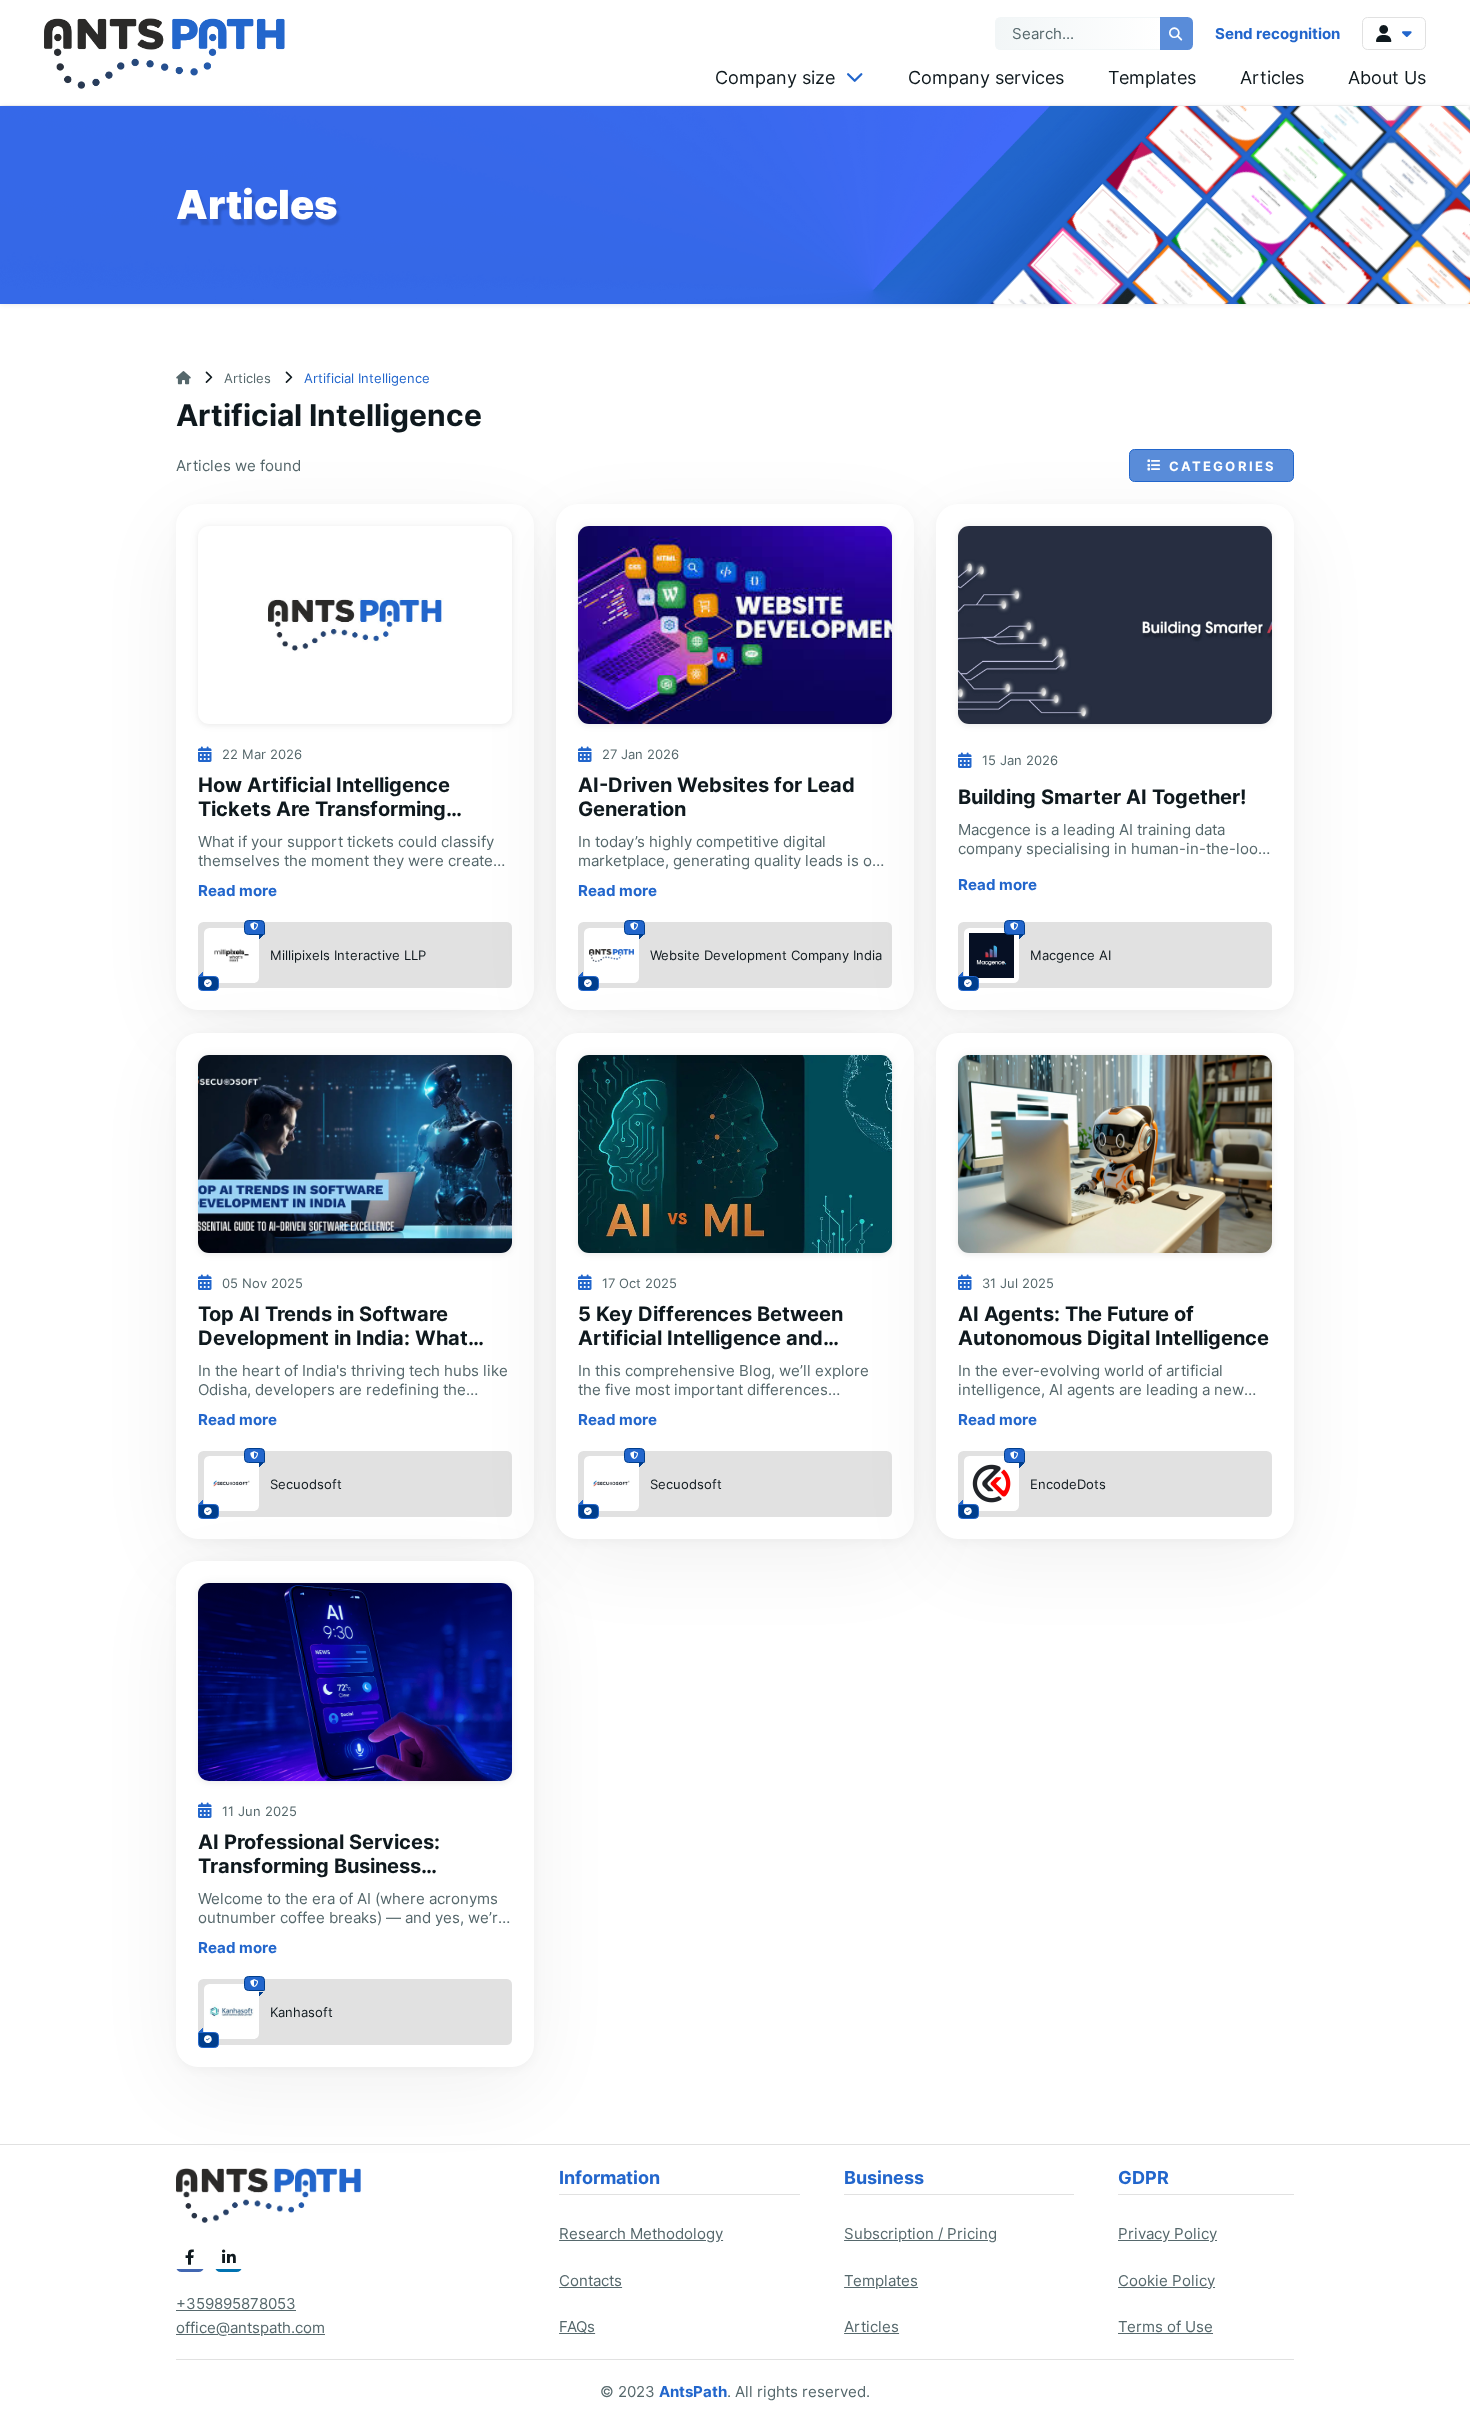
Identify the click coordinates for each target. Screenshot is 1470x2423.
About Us (1387, 77)
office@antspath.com (250, 2327)
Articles (1272, 77)
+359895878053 (236, 2303)
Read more (237, 890)
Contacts (590, 2280)
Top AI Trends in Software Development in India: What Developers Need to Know (333, 1338)
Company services (986, 77)
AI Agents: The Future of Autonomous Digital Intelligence (1113, 1326)
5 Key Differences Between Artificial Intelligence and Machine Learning (710, 1338)
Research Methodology (641, 2233)
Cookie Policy (1166, 2280)
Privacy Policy (1167, 2233)
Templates (1152, 77)
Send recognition (1277, 33)
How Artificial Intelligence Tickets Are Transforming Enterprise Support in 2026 (331, 809)
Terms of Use (1165, 2326)
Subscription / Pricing (920, 2233)
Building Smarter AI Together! (1102, 797)
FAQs (577, 2326)
